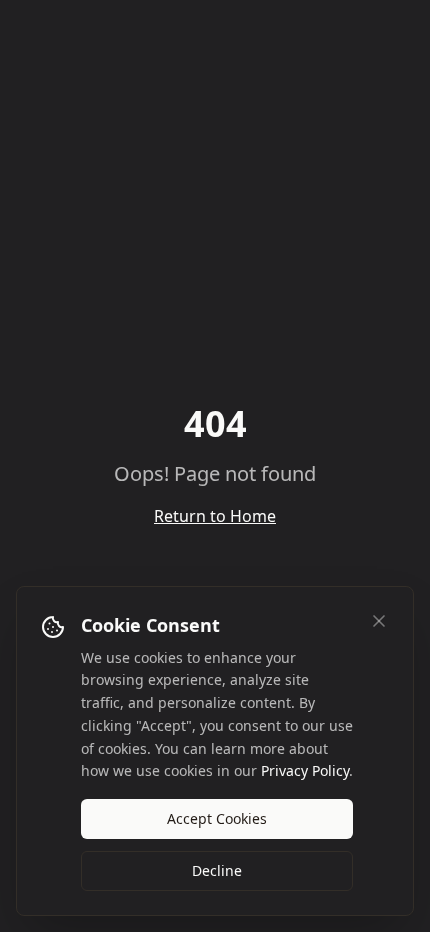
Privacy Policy (305, 770)
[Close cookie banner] (379, 621)
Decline (217, 870)
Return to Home (215, 516)
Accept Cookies (217, 818)
